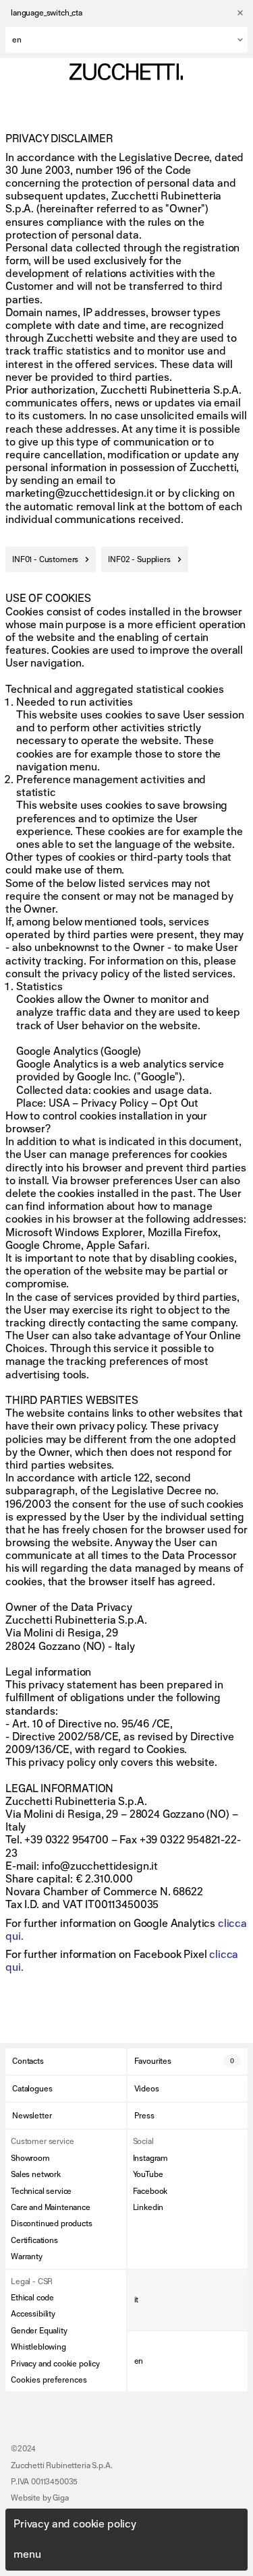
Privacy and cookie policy (55, 2364)
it (137, 2300)
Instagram (151, 2158)
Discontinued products (52, 2224)
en (139, 2361)
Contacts (28, 2061)
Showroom (30, 2158)
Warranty (27, 2257)
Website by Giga (40, 2498)
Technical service (41, 2191)
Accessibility (33, 2314)
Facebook (150, 2191)
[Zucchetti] (126, 72)
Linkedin (148, 2207)
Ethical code (32, 2298)
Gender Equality (39, 2331)
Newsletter (32, 2116)
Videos (147, 2089)
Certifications (34, 2240)
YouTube (148, 2174)
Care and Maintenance (51, 2207)
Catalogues (32, 2089)
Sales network (36, 2174)
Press (144, 2116)
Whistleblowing (38, 2347)
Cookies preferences (49, 2380)
